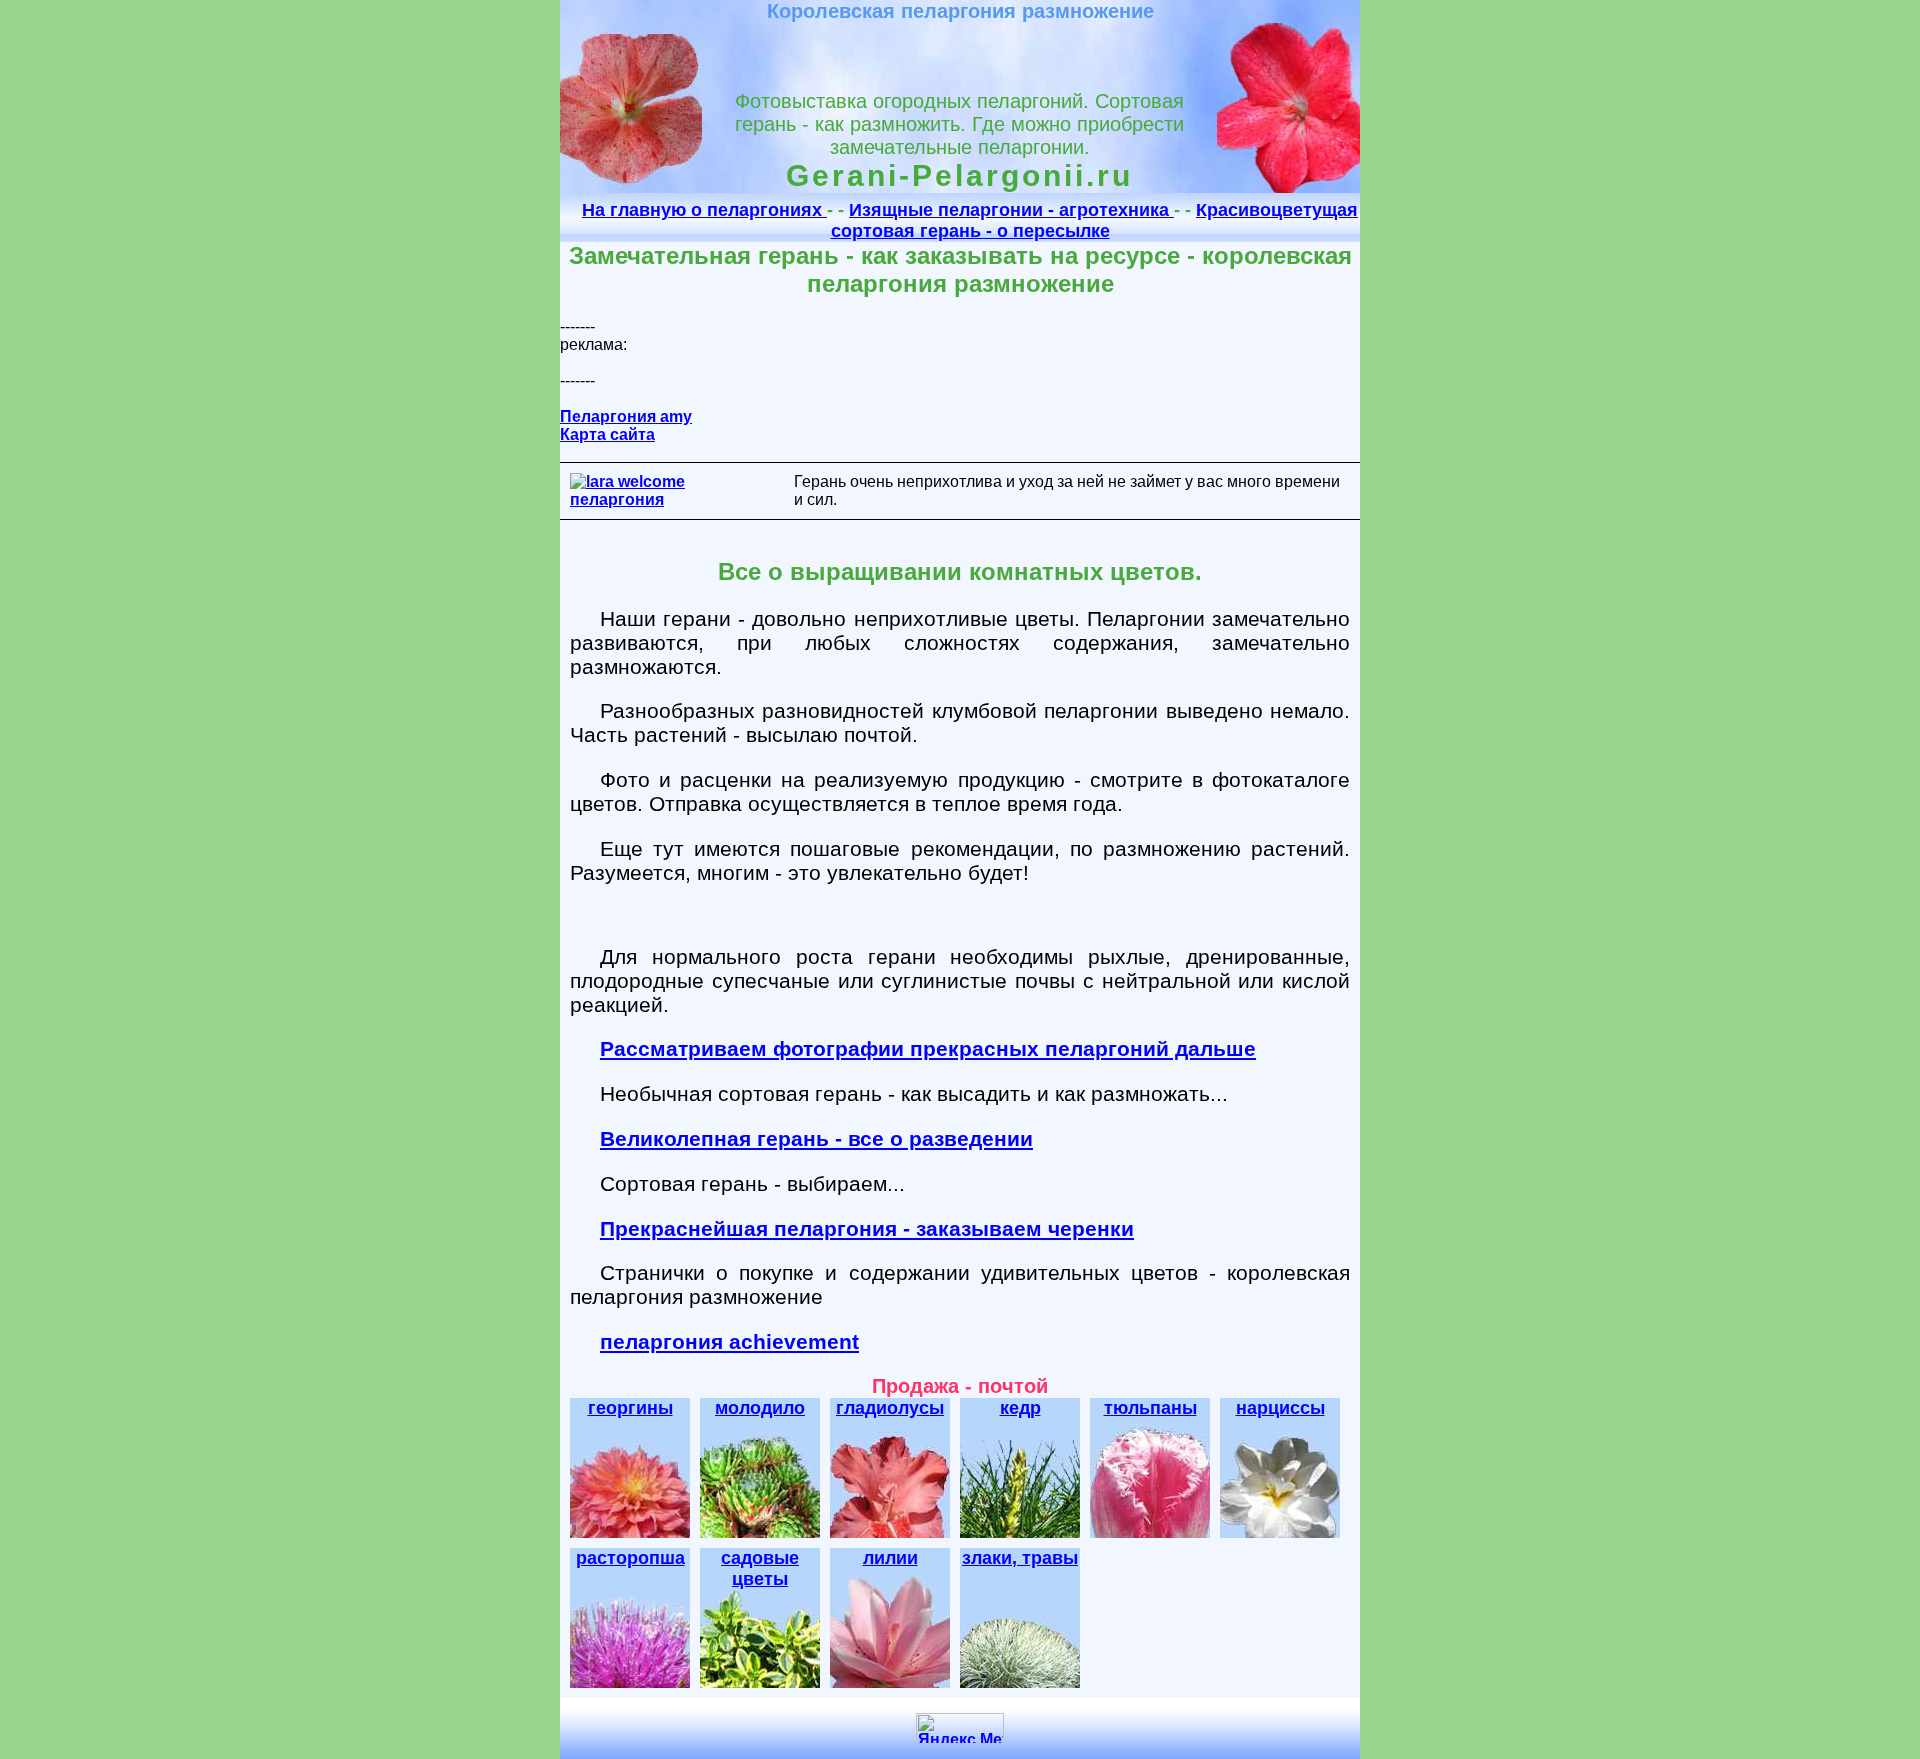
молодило (760, 1408)
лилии (890, 1558)
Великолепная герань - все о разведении (816, 1138)
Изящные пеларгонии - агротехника (1011, 210)
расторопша (630, 1558)
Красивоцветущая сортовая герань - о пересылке (1095, 220)
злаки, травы (1020, 1558)
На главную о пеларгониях (704, 210)
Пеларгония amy (626, 416)
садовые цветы (760, 1568)
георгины (630, 1408)
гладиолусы (890, 1408)
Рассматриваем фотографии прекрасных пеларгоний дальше (928, 1048)
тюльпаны (1150, 1408)
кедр (1020, 1408)
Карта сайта (607, 434)
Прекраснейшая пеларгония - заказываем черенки (867, 1228)
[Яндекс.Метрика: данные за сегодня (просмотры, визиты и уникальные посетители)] (960, 1728)
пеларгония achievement (729, 1341)
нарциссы (1280, 1408)
